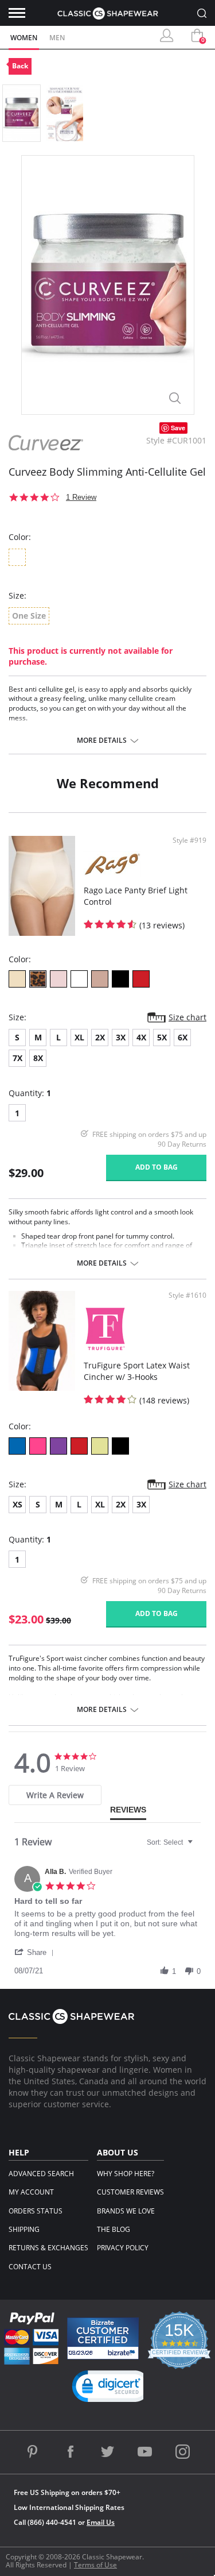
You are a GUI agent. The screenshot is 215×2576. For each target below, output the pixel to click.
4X (141, 1037)
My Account (31, 2192)
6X (183, 1037)
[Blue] (17, 1446)
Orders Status (36, 2211)
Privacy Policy (123, 2248)
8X (38, 1058)
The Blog (114, 2229)
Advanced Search (41, 2174)
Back (20, 66)
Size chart (187, 1017)
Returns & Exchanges (48, 2248)
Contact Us (30, 2267)
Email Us (101, 2522)
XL (79, 1037)
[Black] (120, 979)
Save (178, 428)
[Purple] (58, 1446)
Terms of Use (95, 2565)
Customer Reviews (130, 2192)
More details (102, 741)
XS (17, 1504)
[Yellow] (100, 1446)
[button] (36, 1952)
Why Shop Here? (126, 2174)
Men (57, 38)
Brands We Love (126, 2211)
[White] (79, 979)
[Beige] (17, 979)
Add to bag (157, 1167)
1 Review (81, 497)
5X (162, 1037)
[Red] (141, 979)
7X (17, 1058)
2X (100, 1037)
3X (121, 1037)
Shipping (24, 2229)
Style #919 (189, 840)
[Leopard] (38, 979)
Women (24, 38)
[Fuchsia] (38, 1446)
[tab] (55, 1795)
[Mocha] (100, 979)
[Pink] (58, 979)
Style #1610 (187, 1295)
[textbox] (198, 1847)
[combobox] (171, 1842)
